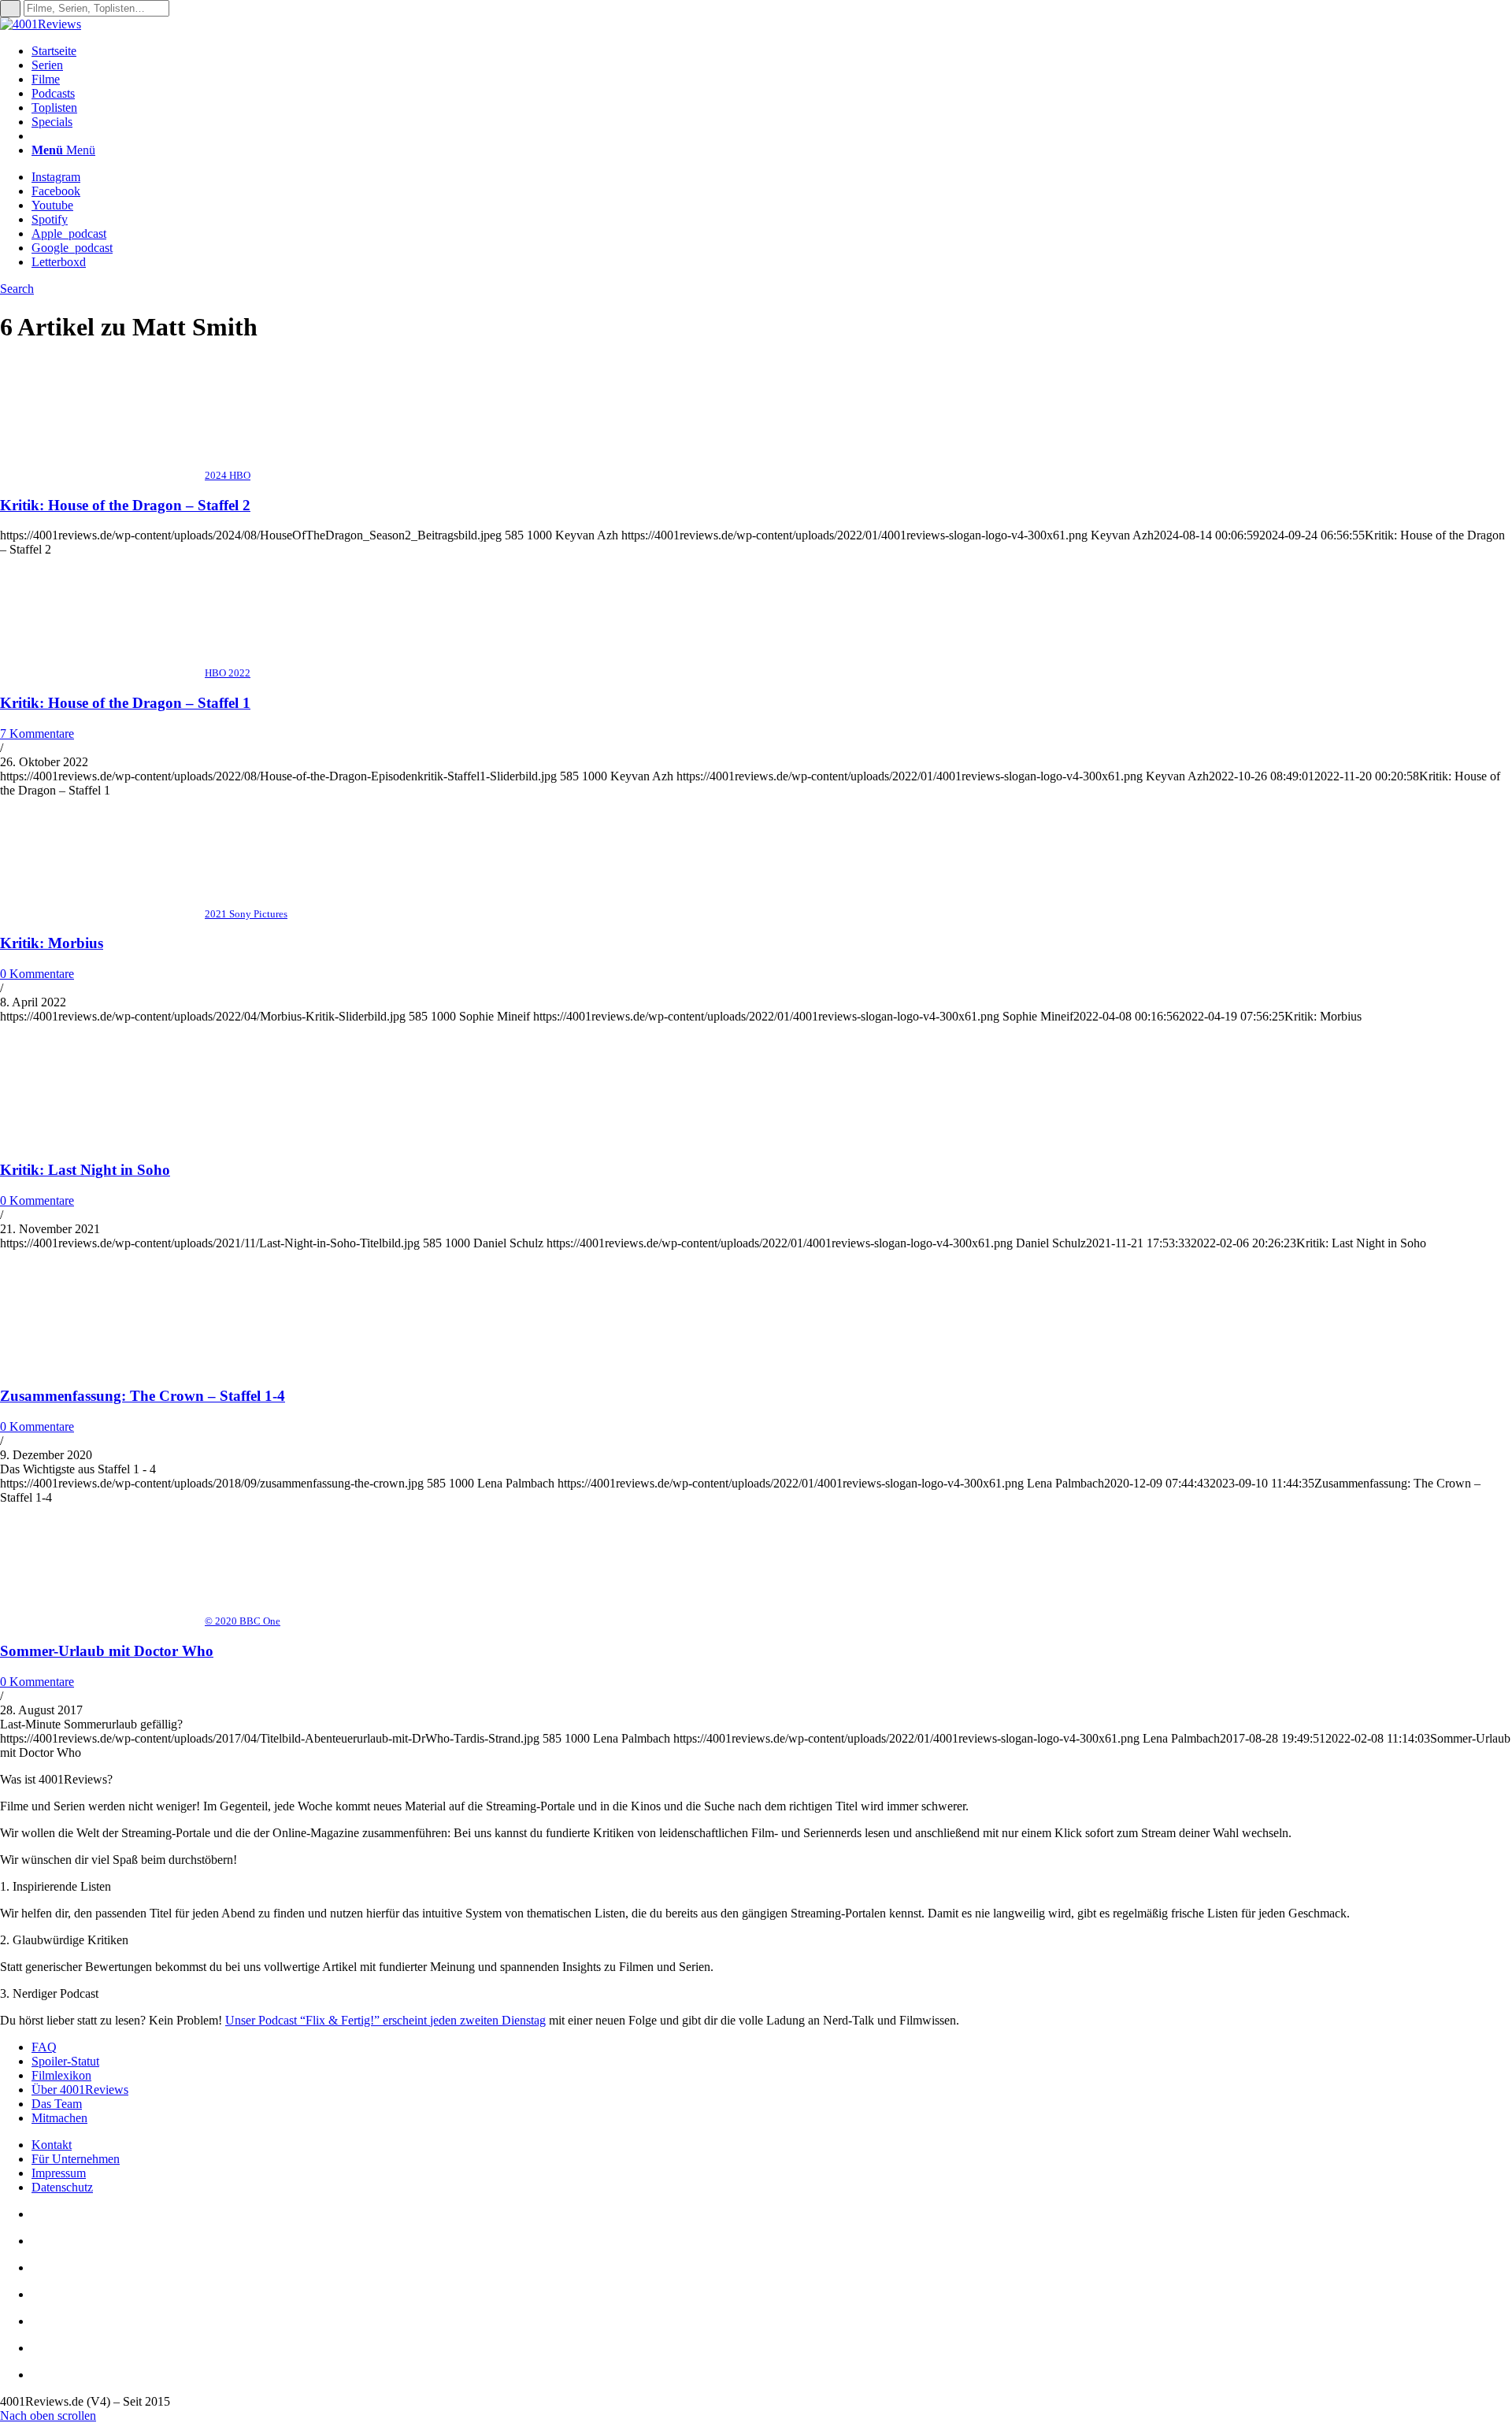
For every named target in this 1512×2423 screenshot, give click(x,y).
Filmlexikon (61, 2075)
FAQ (44, 2047)
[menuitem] (772, 51)
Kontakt (52, 2145)
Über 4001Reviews (80, 2090)
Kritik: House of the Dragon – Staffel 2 (125, 505)
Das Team (57, 2104)
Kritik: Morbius (52, 943)
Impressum (59, 2173)
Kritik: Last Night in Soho (85, 1170)
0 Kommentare (37, 974)
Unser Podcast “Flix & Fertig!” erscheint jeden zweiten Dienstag (385, 2020)
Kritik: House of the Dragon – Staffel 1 (125, 703)
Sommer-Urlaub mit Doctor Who (107, 1651)
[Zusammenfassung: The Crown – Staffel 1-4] (102, 1366)
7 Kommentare (37, 734)
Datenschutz (62, 2187)
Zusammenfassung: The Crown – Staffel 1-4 (143, 1396)
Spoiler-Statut (65, 2061)
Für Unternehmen (76, 2159)
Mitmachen (59, 2118)
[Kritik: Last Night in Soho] (102, 1139)
